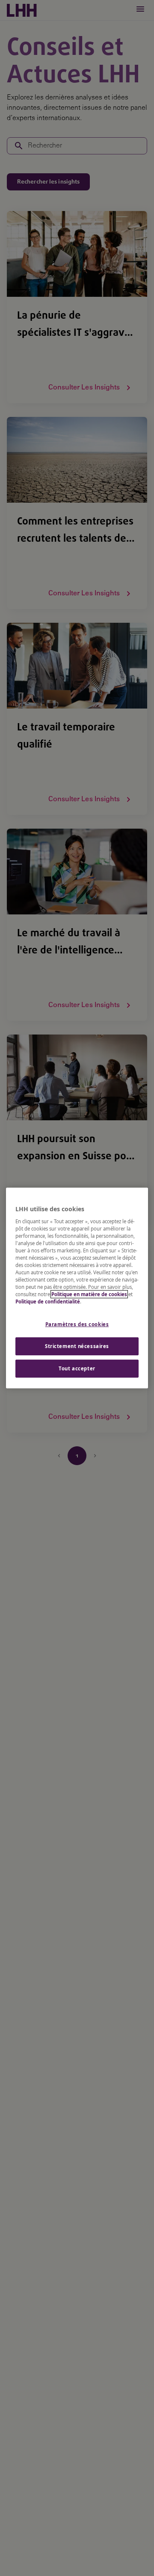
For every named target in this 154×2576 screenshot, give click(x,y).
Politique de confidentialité (48, 1302)
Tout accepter (77, 1368)
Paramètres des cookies (77, 1324)
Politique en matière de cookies (89, 1294)
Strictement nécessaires (77, 1346)
